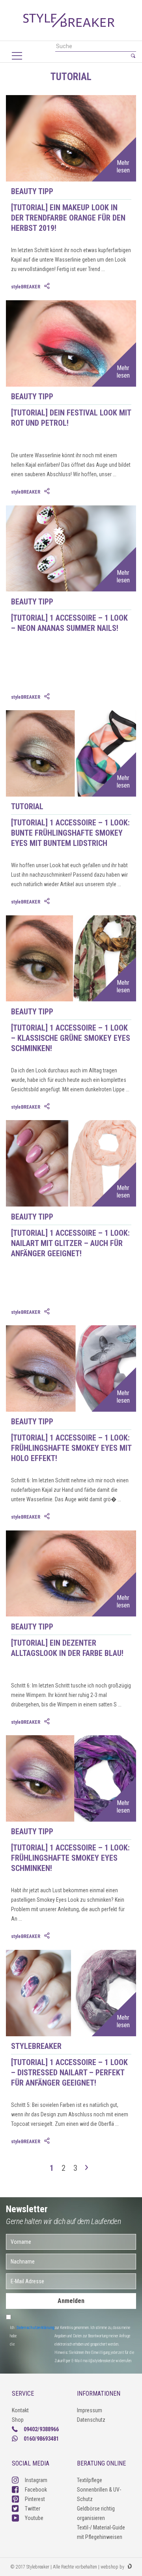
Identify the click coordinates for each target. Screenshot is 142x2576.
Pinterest (35, 2499)
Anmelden (71, 2301)
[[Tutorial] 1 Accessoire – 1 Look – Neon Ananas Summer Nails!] (71, 670)
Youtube (34, 2518)
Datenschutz (91, 2420)
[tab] (48, 286)
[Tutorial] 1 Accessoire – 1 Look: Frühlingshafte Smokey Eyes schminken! (70, 1858)
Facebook (36, 2490)
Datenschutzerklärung (35, 2328)
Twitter (33, 2509)
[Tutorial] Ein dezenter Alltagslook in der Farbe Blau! (67, 1648)
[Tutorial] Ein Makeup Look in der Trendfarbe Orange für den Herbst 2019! (68, 218)
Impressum (90, 2410)
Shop (18, 2420)
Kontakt (20, 2410)
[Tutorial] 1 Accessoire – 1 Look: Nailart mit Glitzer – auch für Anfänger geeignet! (70, 1243)
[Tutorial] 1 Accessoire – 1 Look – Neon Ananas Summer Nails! (69, 623)
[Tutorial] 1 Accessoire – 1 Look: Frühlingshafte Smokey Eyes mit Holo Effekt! (71, 1448)
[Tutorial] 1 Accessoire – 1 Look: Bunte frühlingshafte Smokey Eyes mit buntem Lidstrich (70, 833)
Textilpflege (90, 2480)
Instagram (36, 2480)
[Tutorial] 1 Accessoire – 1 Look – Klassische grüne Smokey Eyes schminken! (71, 1038)
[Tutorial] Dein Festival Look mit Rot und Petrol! (71, 418)
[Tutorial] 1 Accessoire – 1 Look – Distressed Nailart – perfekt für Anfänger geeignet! (69, 2073)
